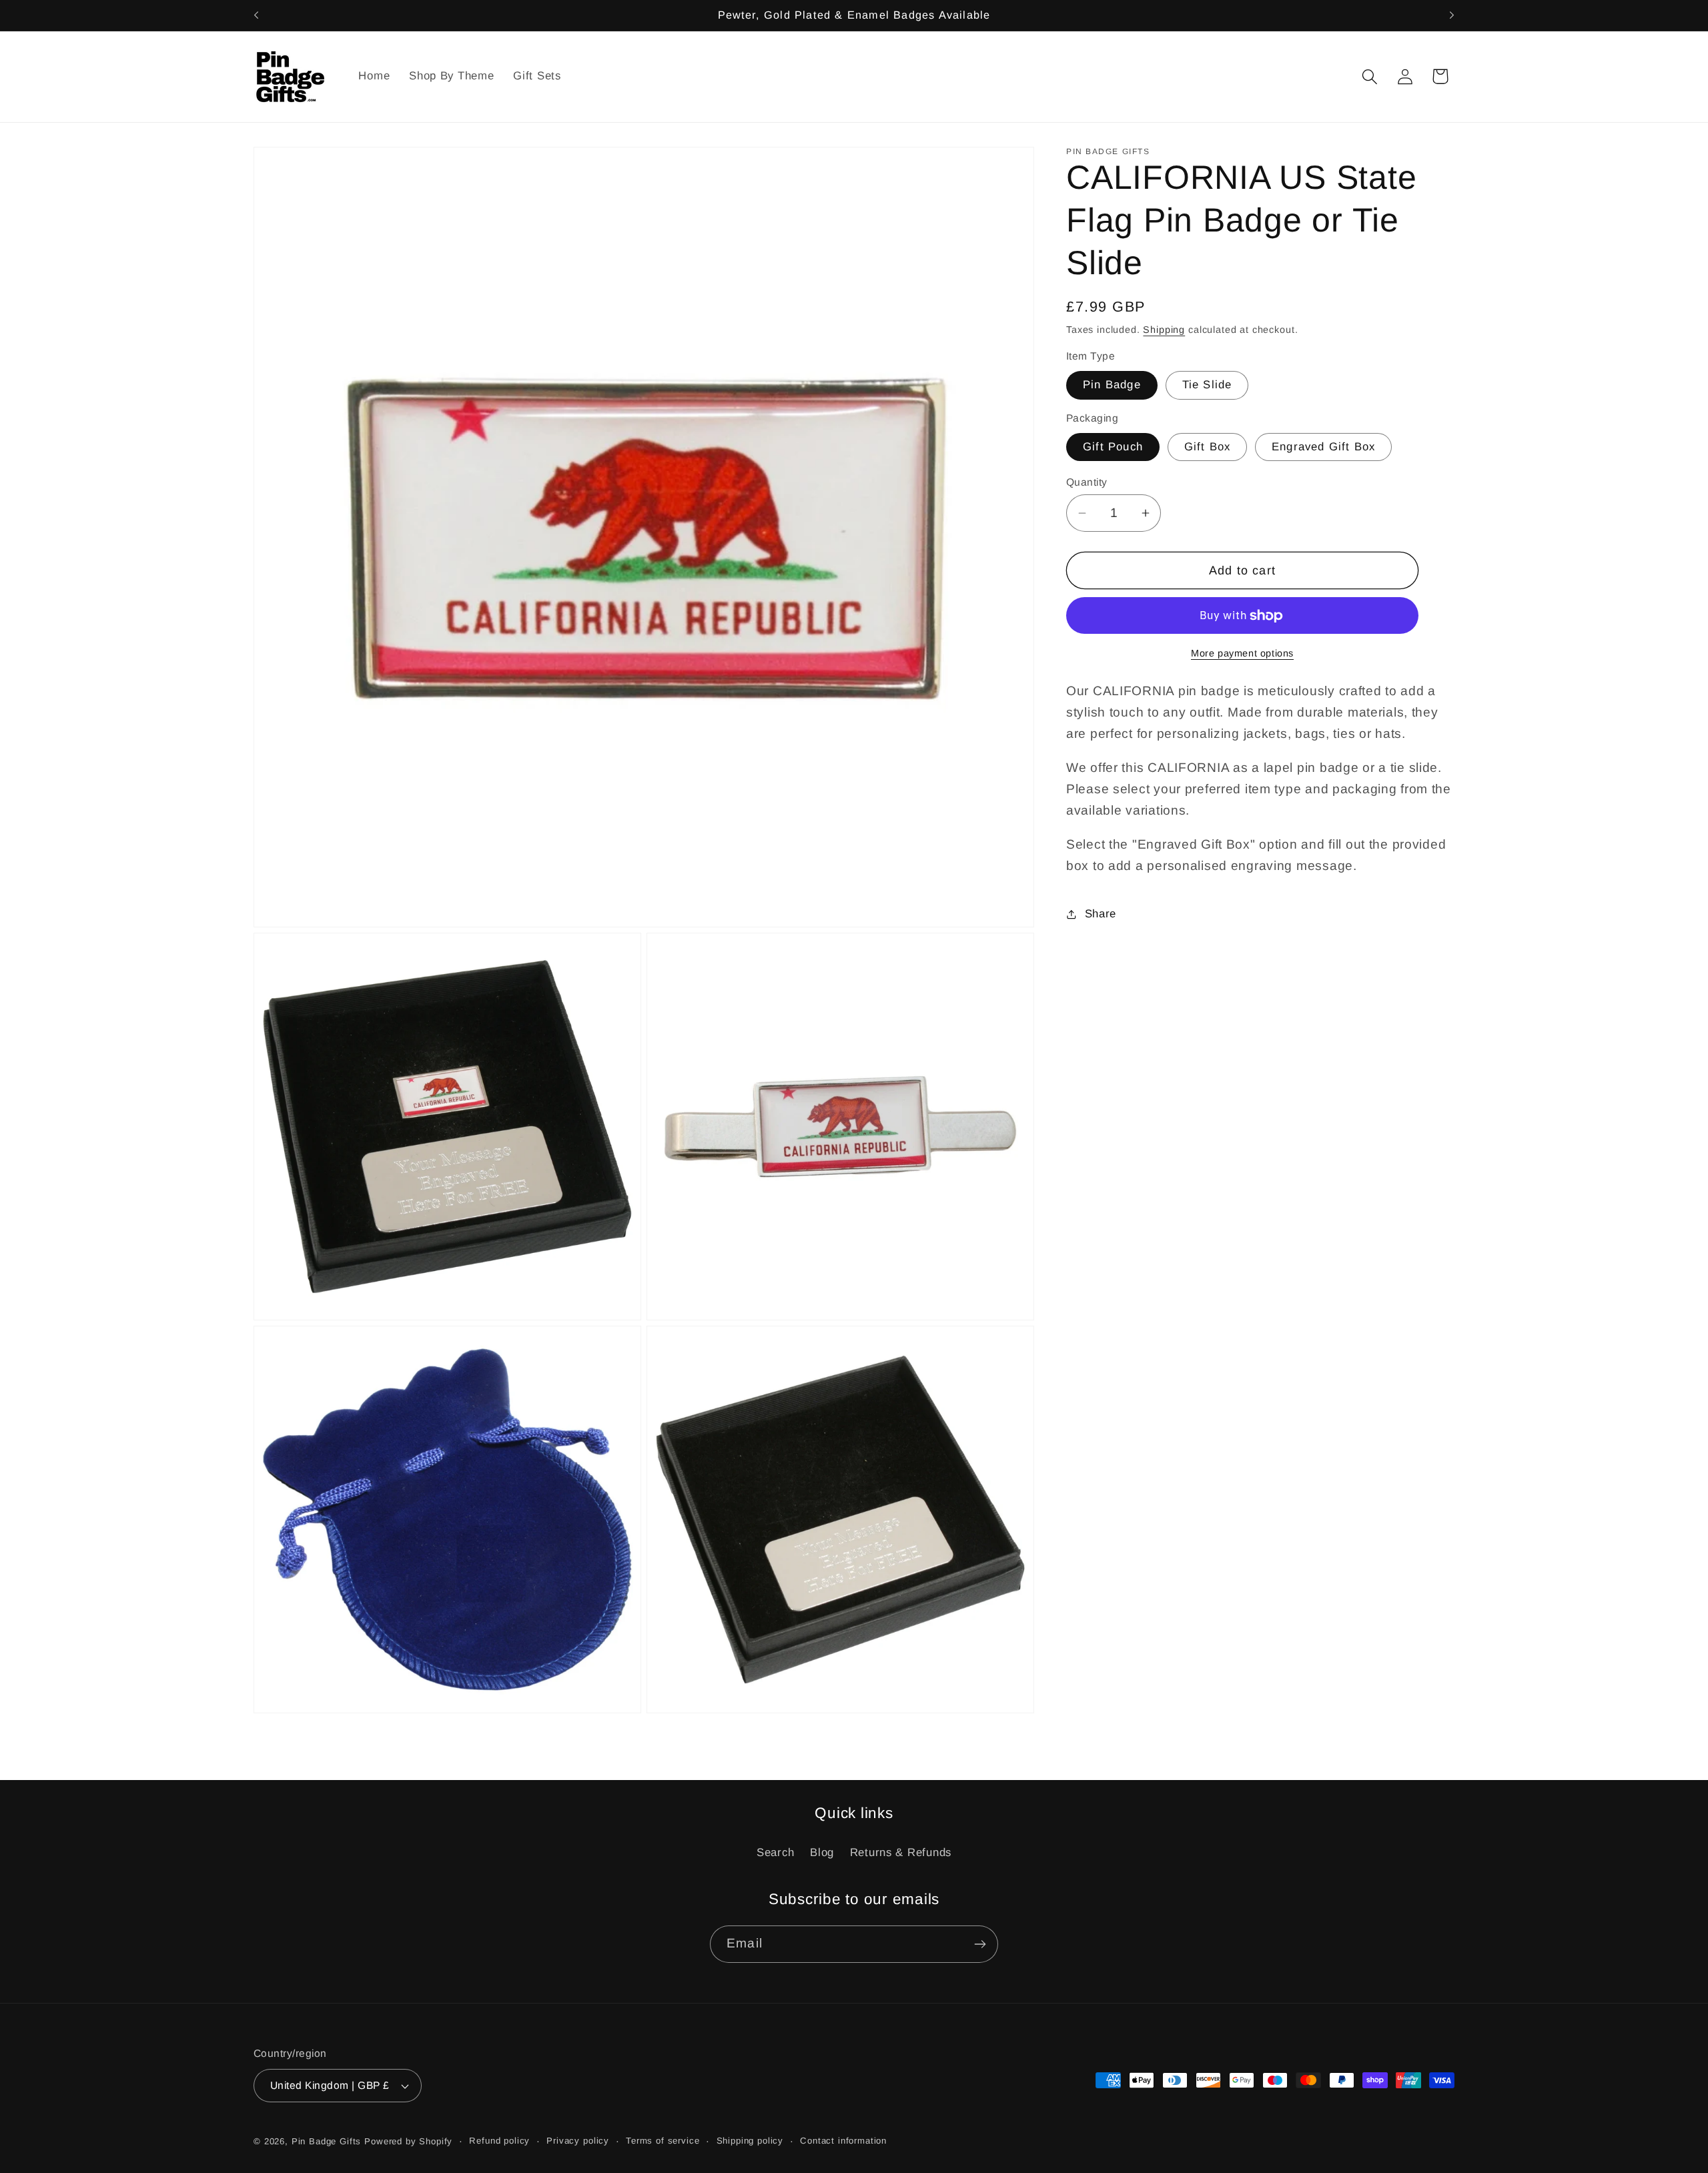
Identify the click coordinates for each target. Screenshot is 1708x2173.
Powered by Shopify (408, 2141)
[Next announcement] (1452, 15)
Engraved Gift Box (1323, 447)
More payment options (1242, 653)
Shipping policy (750, 2141)
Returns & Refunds (901, 1852)
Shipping (1164, 330)
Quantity (1087, 482)
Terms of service (663, 2141)
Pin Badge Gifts (327, 2141)
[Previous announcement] (256, 15)
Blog (822, 1852)
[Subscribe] (980, 1944)
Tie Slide (1207, 385)
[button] (1369, 76)
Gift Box (1208, 447)
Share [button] (1101, 914)
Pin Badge (1112, 385)
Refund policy (499, 2141)
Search (775, 1852)
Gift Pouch (1113, 447)
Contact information (843, 2141)
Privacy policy (578, 2141)
